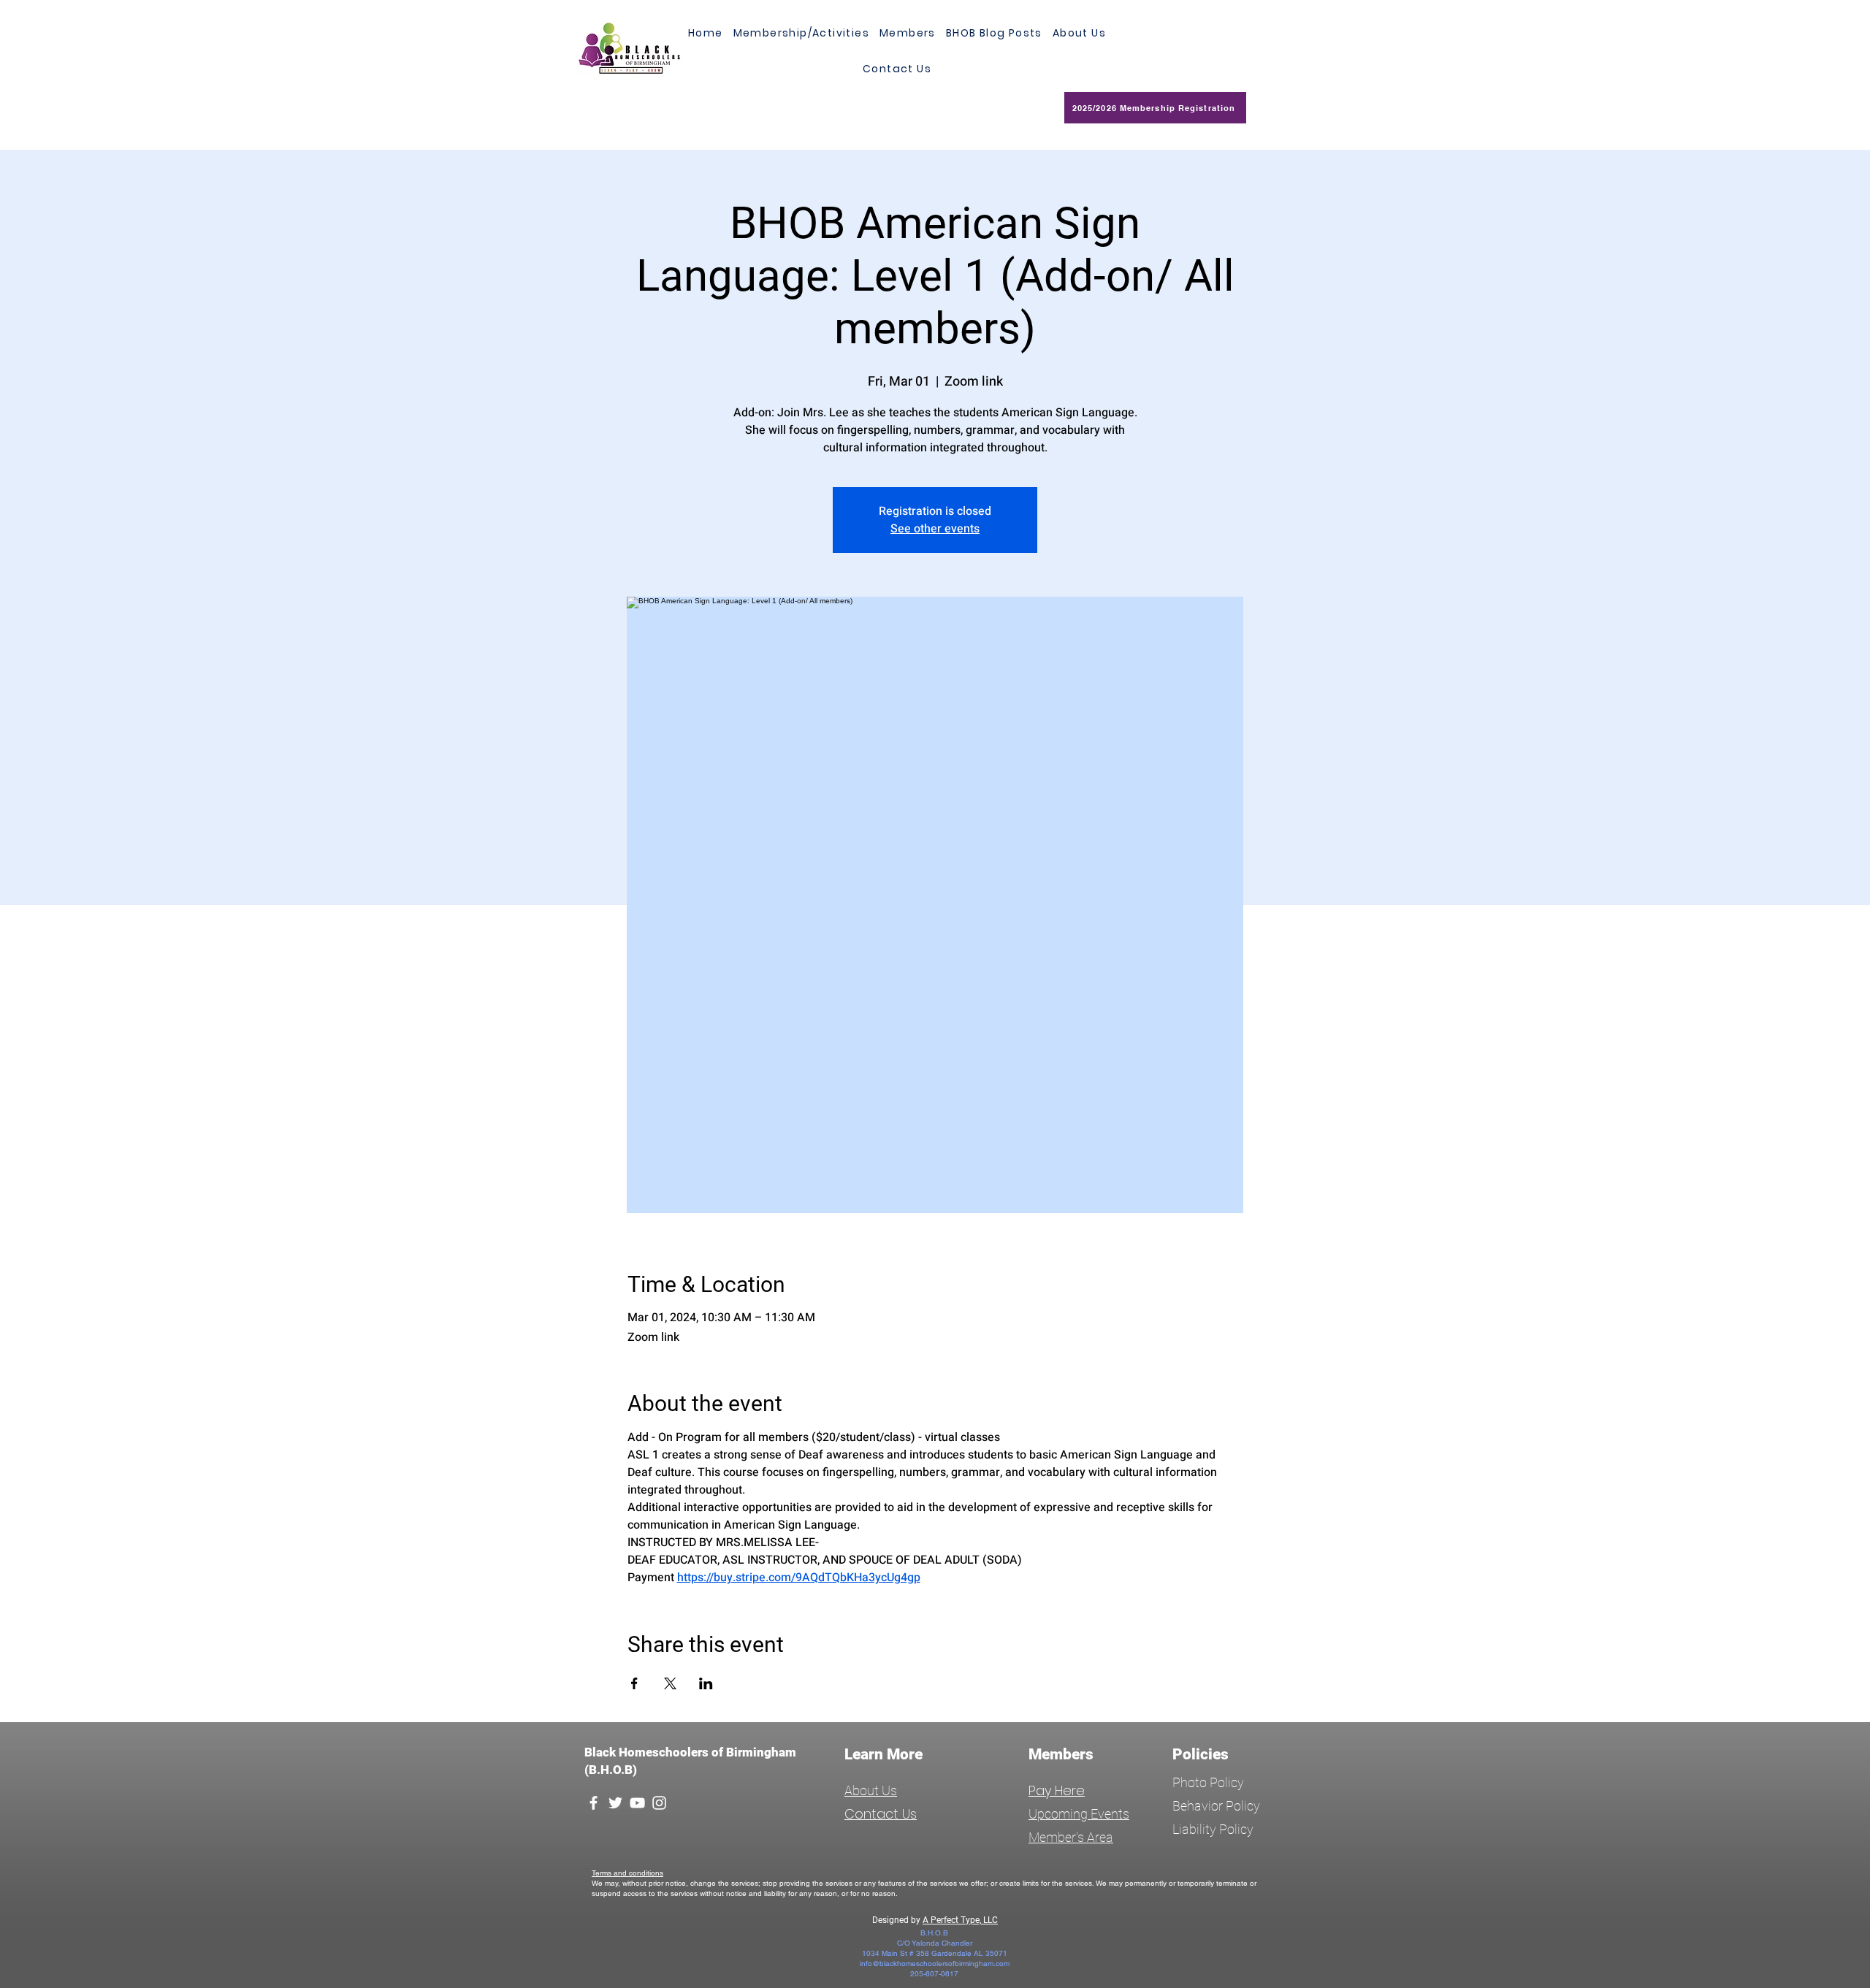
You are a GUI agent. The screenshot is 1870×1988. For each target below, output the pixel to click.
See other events (935, 529)
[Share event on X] (670, 1683)
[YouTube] (637, 1803)
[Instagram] (659, 1803)
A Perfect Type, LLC (960, 1920)
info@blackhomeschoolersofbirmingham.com (935, 1964)
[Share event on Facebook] (634, 1683)
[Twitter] (615, 1803)
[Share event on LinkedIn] (706, 1683)
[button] (908, 33)
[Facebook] (594, 1803)
